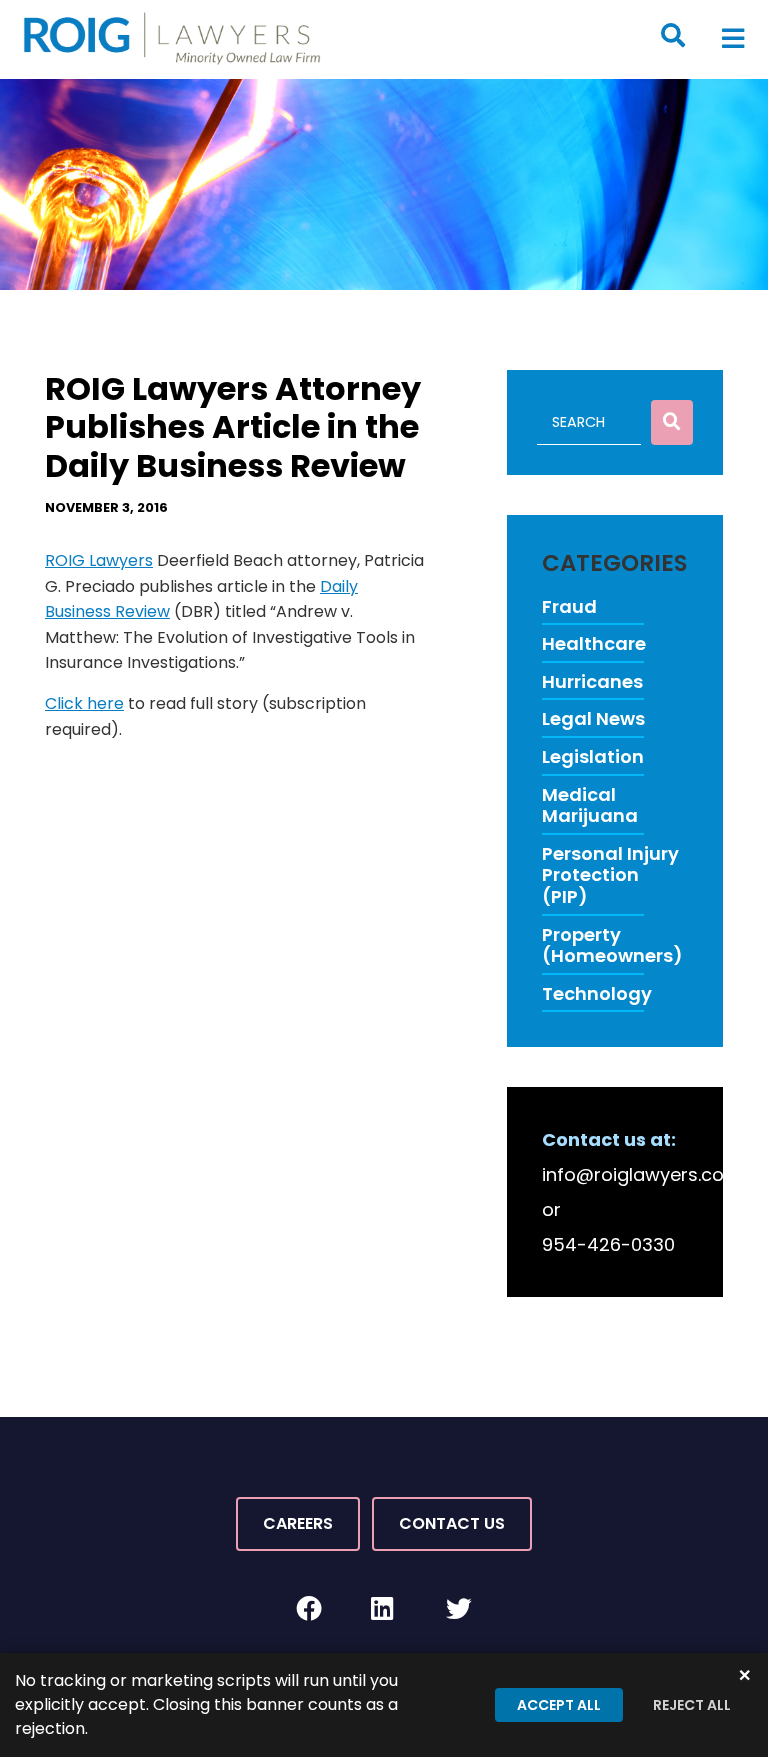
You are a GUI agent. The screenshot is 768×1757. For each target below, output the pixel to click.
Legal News (593, 719)
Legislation (593, 757)
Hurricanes (592, 682)
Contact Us (452, 1523)
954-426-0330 (608, 1244)
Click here (84, 703)
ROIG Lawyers (99, 560)
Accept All (559, 1705)
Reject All (692, 1705)
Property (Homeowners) (612, 945)
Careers (298, 1523)
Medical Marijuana (590, 805)
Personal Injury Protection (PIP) (610, 875)
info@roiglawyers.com (642, 1174)
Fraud (569, 607)
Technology (597, 994)
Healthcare (594, 644)
